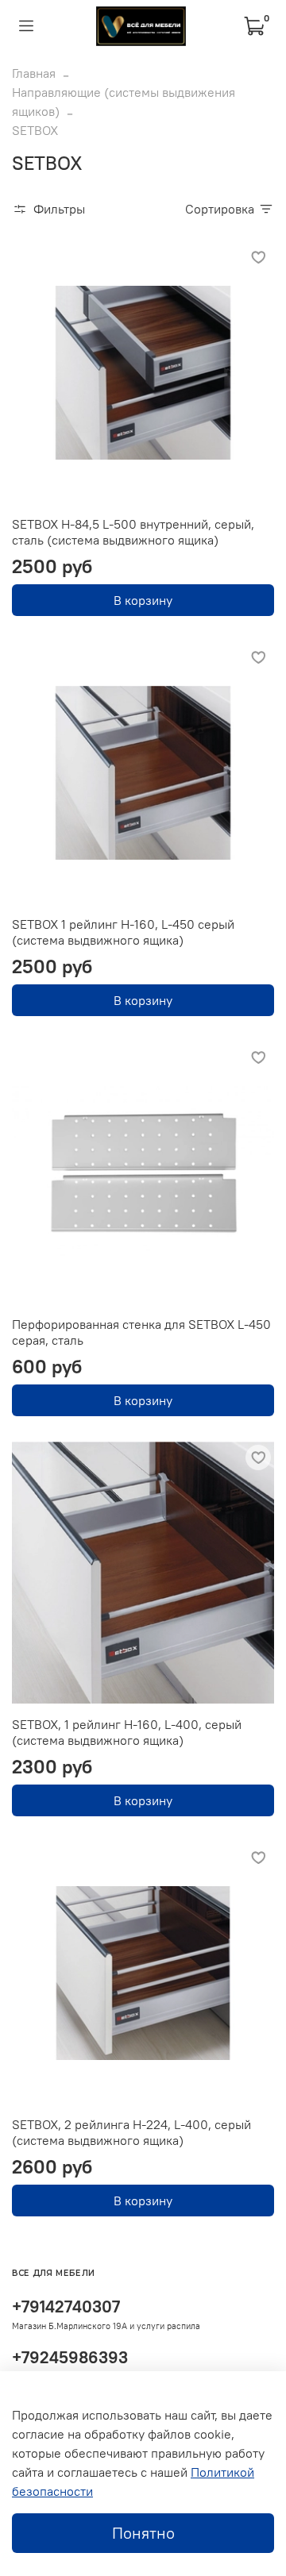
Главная (34, 73)
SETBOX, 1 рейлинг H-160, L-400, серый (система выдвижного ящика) (127, 1732)
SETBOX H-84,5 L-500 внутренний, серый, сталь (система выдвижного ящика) (133, 532)
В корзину (143, 600)
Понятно (143, 2533)
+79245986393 (70, 2357)
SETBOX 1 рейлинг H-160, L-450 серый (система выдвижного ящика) (123, 932)
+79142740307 (66, 2306)
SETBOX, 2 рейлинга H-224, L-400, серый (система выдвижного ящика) (131, 2132)
